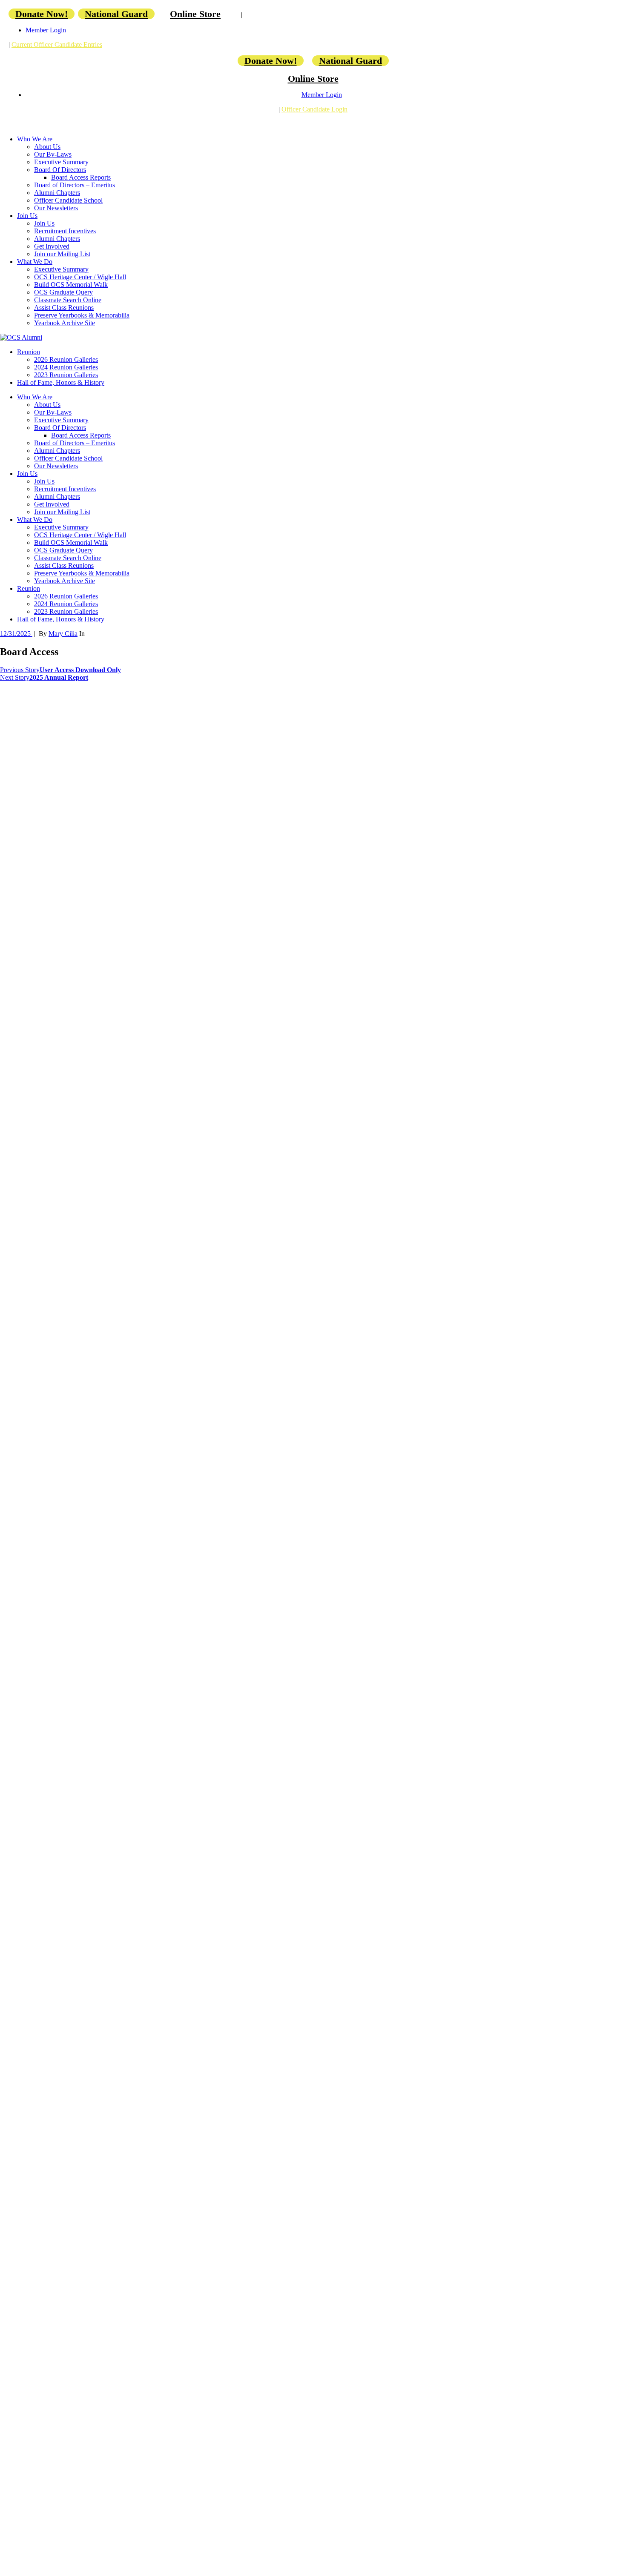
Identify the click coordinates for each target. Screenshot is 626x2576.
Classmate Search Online (68, 300)
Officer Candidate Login (314, 109)
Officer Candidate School (68, 200)
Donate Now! (42, 14)
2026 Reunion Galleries (66, 359)
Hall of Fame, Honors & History (61, 382)
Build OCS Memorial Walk (71, 285)
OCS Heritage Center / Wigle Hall (80, 277)
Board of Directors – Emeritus (75, 185)
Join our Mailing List (62, 254)
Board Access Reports (81, 177)
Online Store (195, 14)
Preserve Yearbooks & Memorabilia (82, 315)
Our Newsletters (56, 208)
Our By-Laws (53, 154)
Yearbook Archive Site (65, 323)
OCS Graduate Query (63, 292)
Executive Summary (61, 162)
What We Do (35, 262)
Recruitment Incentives (65, 231)
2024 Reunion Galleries (66, 367)
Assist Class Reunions (64, 308)
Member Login (46, 30)
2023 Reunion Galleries (66, 375)
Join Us (27, 216)
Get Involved (52, 246)
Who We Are (35, 139)
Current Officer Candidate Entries (57, 44)
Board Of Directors (60, 170)
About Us (47, 147)
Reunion (29, 352)
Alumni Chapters (57, 193)
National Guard (116, 14)
